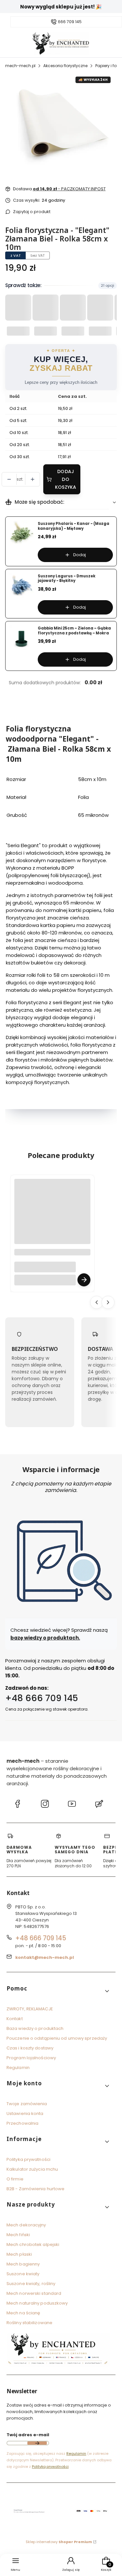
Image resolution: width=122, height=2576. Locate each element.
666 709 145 (70, 22)
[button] (58, 1991)
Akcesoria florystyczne (65, 66)
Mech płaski (19, 2254)
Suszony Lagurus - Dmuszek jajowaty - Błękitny (67, 579)
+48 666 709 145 (42, 1698)
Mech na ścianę (23, 2313)
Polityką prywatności (50, 2467)
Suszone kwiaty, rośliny (31, 2284)
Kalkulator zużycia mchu (32, 2169)
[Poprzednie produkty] (97, 1302)
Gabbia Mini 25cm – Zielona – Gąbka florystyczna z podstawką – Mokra (74, 631)
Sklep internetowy (59, 2542)
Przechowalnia (22, 2123)
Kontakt (15, 2019)
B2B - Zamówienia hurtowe (35, 2189)
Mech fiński (18, 2235)
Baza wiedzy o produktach (35, 2028)
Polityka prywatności (28, 2159)
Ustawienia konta (25, 2113)
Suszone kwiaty (23, 2274)
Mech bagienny (23, 2264)
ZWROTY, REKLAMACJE (30, 2009)
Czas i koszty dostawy (30, 2048)
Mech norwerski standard (34, 2293)
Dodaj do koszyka (66, 479)
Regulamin (18, 2068)
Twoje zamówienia (27, 2104)
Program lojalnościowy (31, 2058)
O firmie (15, 2179)
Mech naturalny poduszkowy (37, 2303)
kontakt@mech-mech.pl (45, 1957)
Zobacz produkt (84, 1280)
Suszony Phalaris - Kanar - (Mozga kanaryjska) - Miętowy (74, 526)
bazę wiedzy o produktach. (45, 1637)
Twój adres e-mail (28, 2435)
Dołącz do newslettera (37, 2443)
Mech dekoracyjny (26, 2225)
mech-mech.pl (20, 66)
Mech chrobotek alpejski (33, 2244)
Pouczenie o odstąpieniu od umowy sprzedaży (57, 2038)
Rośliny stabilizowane (29, 2323)
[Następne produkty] (108, 1302)
